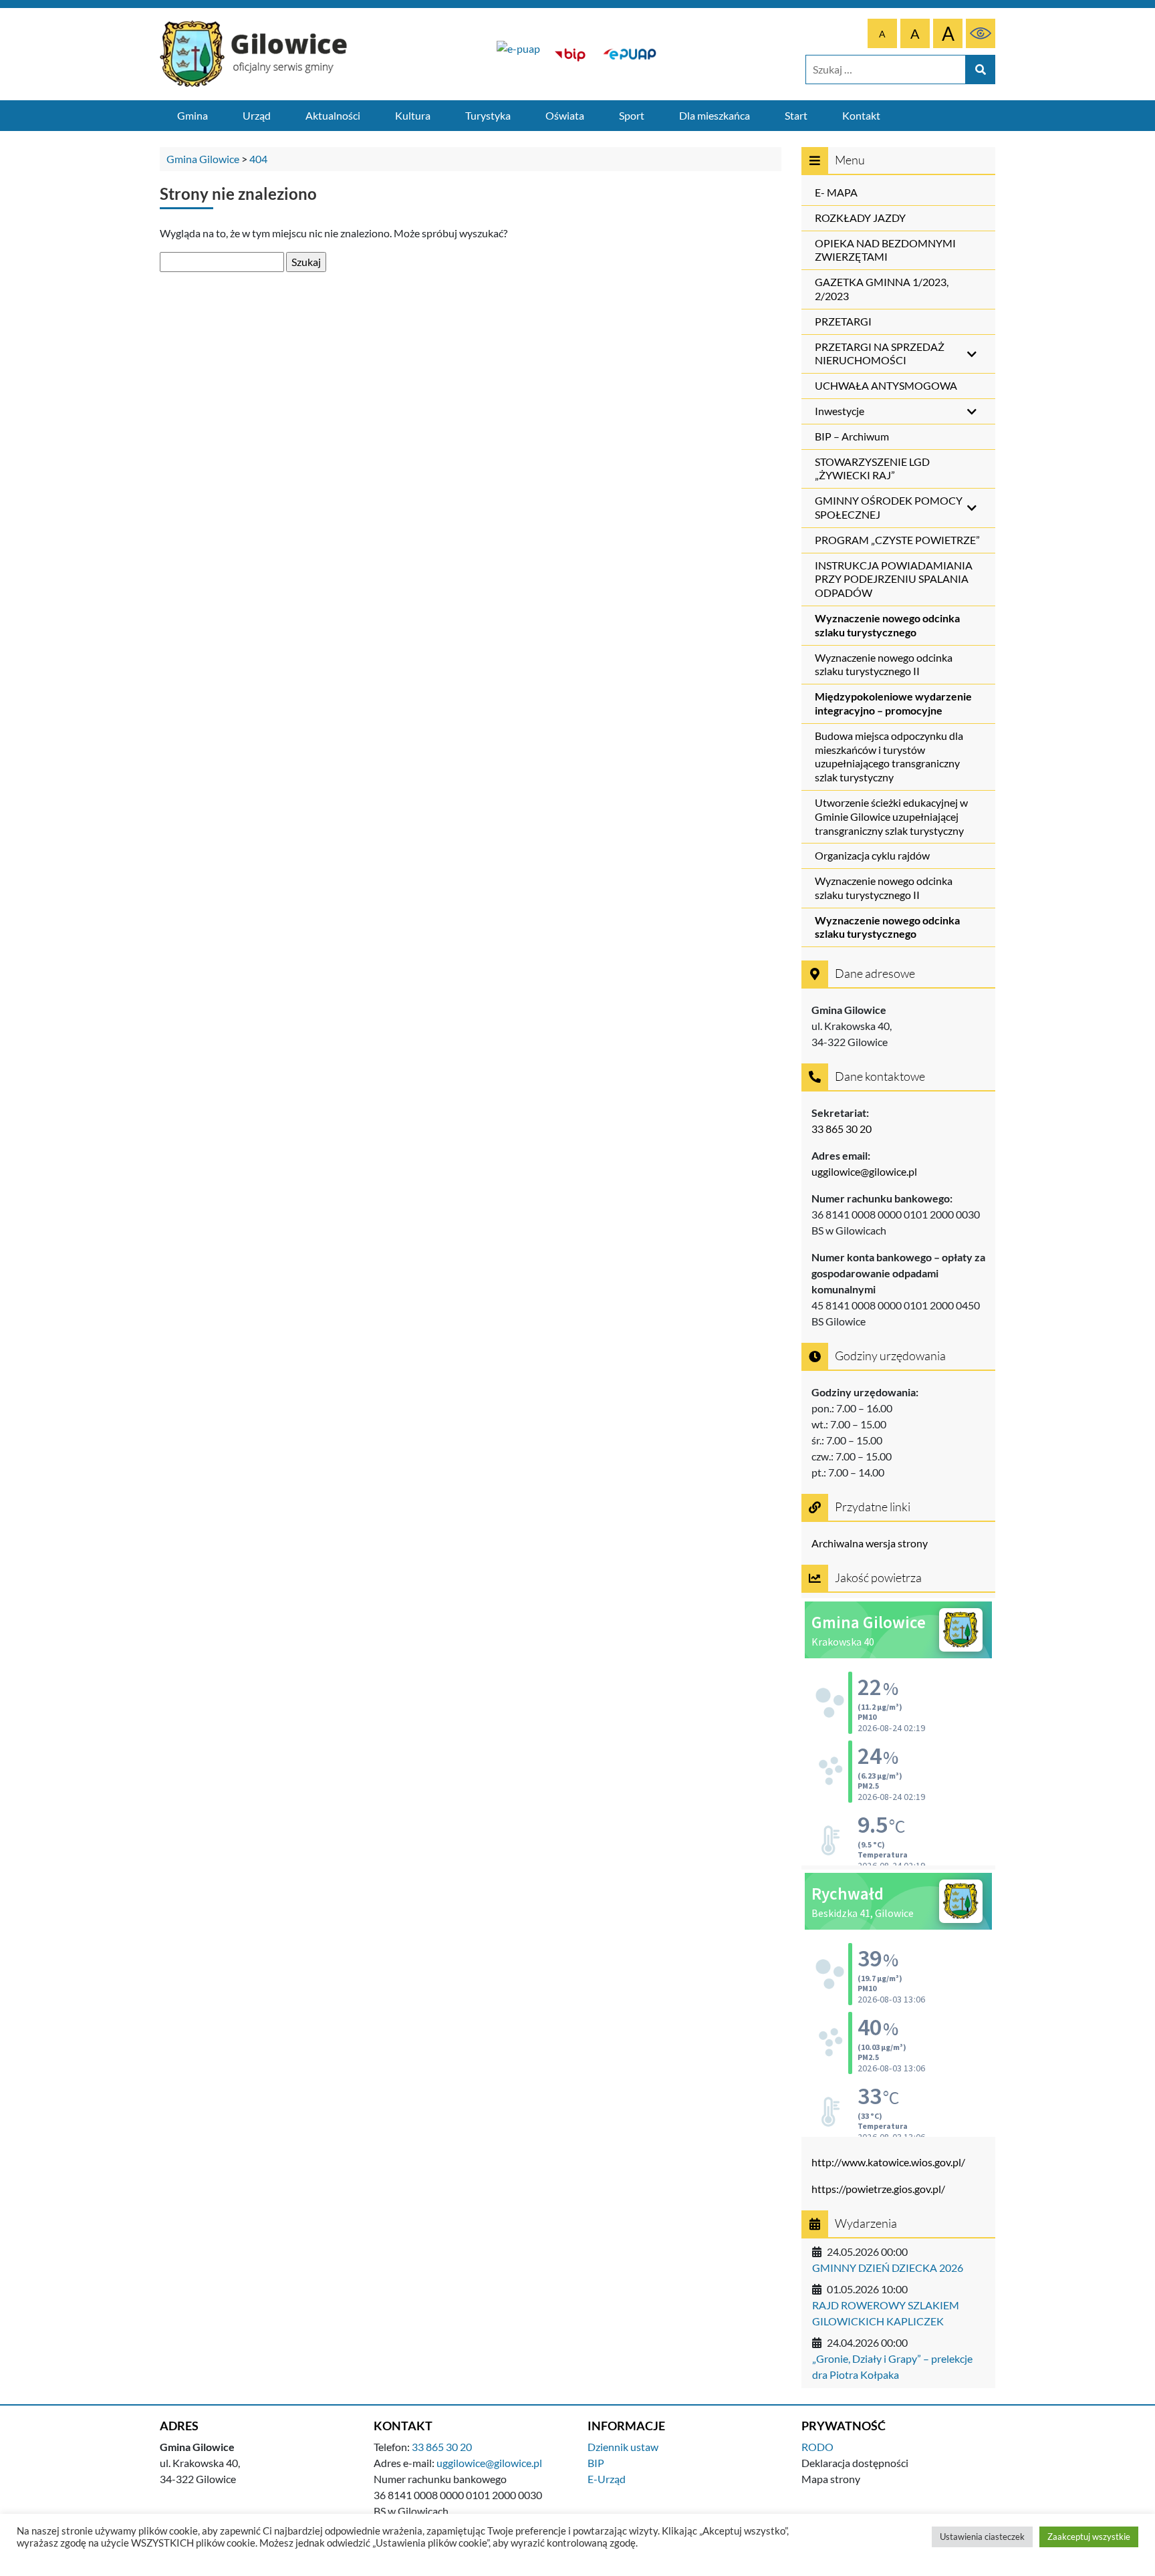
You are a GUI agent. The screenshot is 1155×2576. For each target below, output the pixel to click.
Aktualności (333, 115)
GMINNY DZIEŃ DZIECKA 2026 (888, 2268)
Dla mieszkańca (715, 115)
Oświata (565, 115)
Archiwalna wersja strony (870, 1543)
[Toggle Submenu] (972, 354)
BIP (596, 2463)
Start (796, 115)
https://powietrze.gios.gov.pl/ (878, 2189)
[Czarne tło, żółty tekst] (981, 33)
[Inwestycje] (518, 54)
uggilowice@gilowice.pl (864, 1171)
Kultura (413, 115)
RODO (817, 2447)
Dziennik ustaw (623, 2447)
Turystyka (488, 115)
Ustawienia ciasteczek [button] (982, 2537)
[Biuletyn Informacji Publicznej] (570, 54)
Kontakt (861, 115)
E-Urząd (607, 2479)
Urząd (257, 115)
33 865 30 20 (842, 1129)
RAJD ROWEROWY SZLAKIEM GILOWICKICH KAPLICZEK (886, 2313)
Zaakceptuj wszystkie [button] (1089, 2537)
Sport (632, 115)
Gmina (192, 115)
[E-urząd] (630, 54)
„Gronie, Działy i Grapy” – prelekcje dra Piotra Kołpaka (892, 2366)
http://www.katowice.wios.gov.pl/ (888, 2162)
